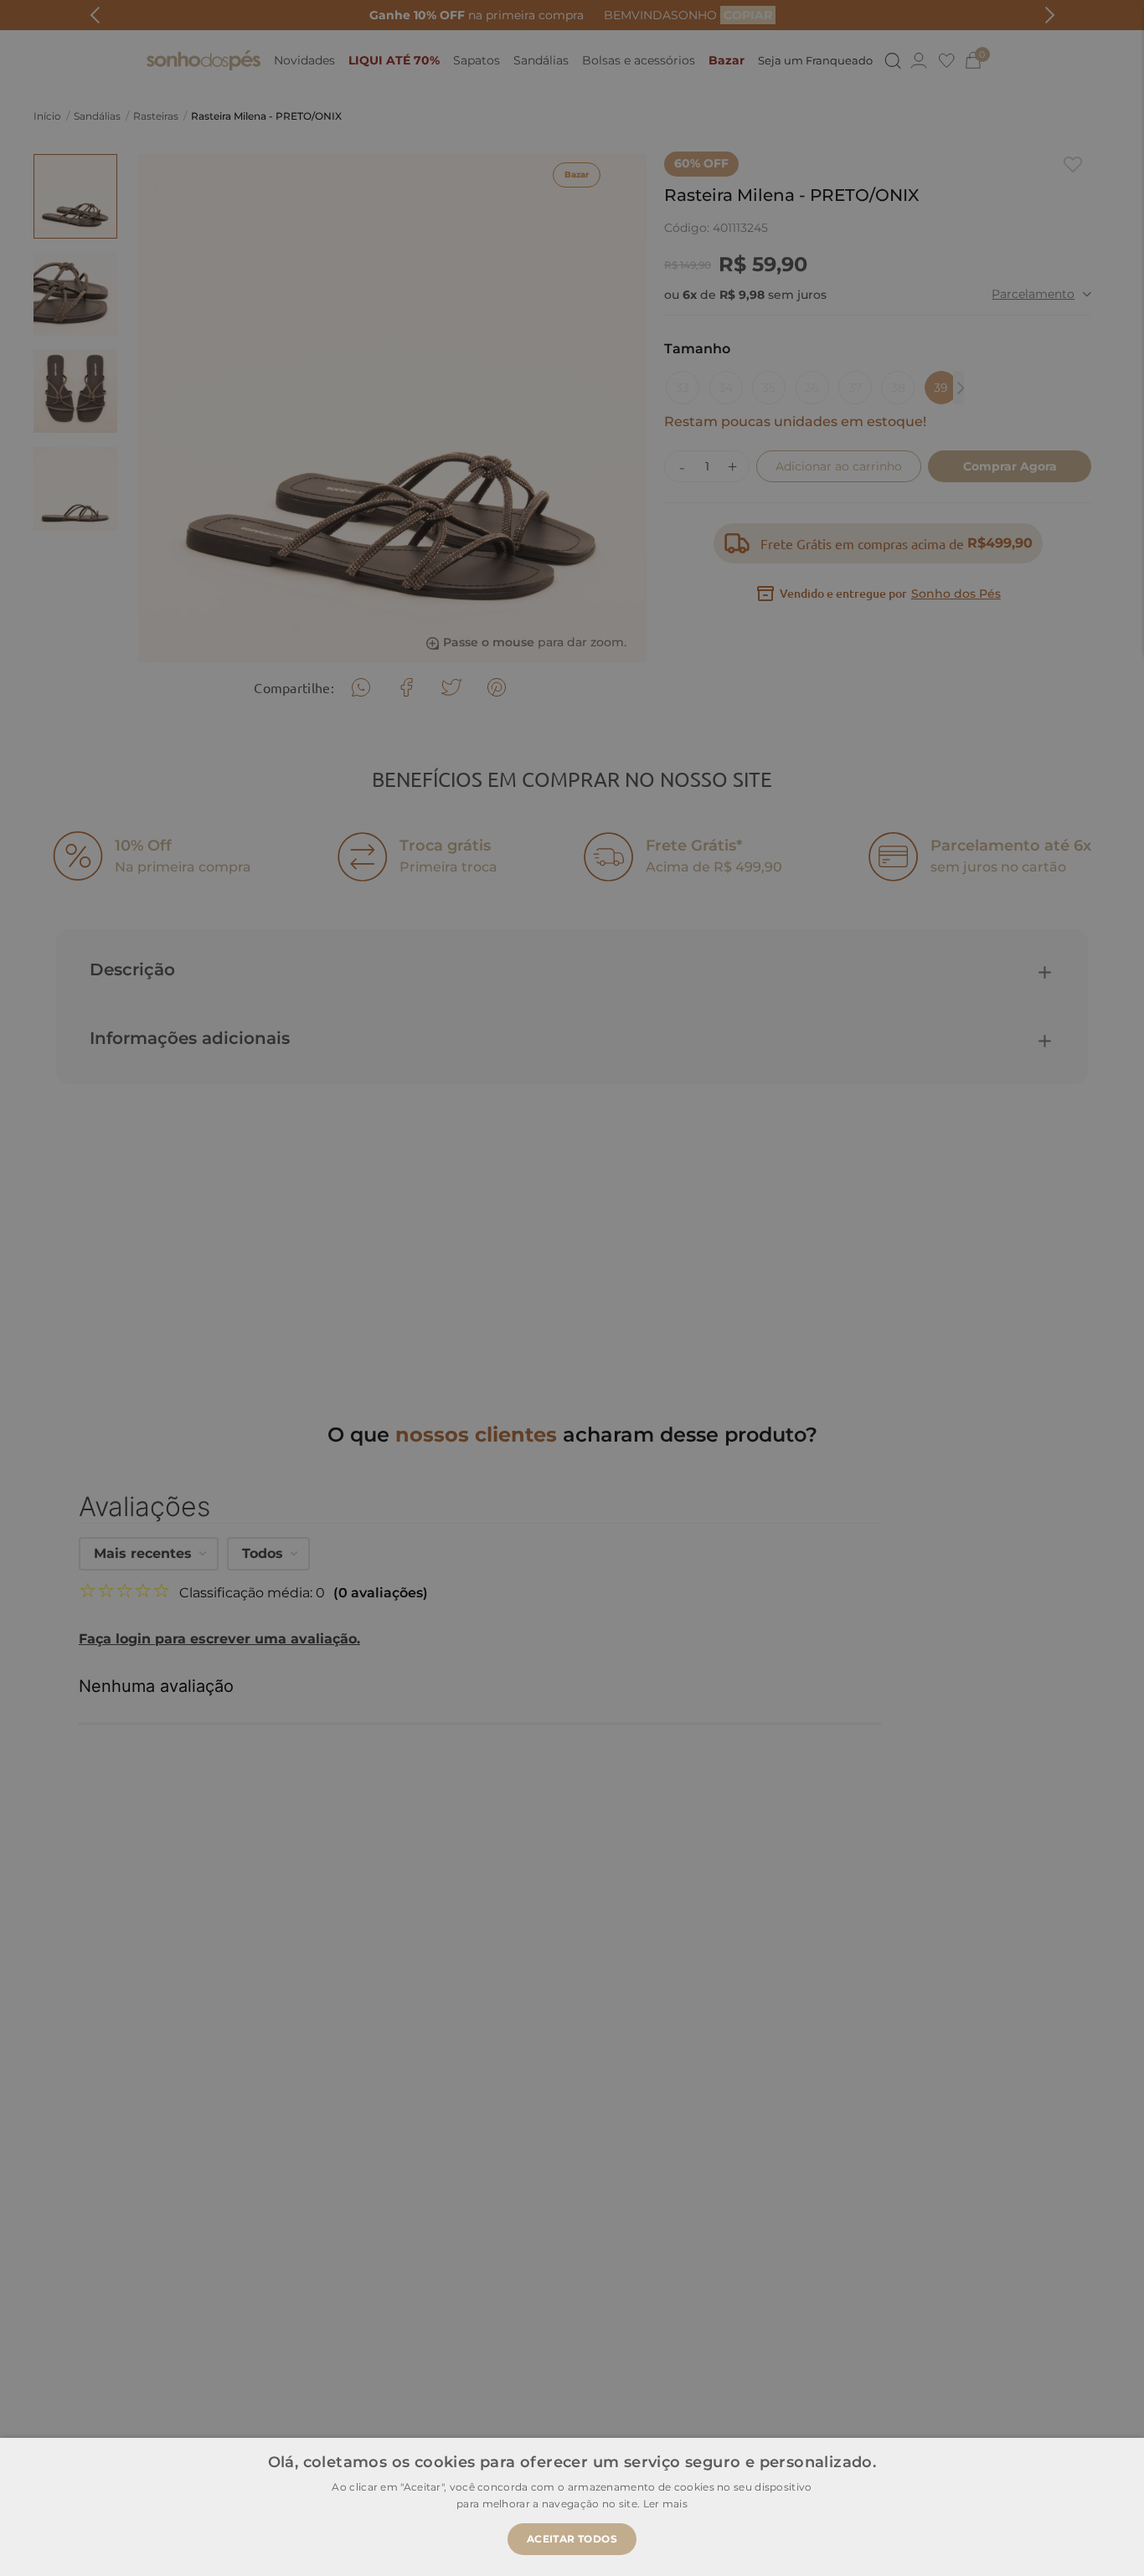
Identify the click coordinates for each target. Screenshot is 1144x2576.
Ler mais (665, 2504)
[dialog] (572, 1288)
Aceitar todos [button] (572, 2539)
